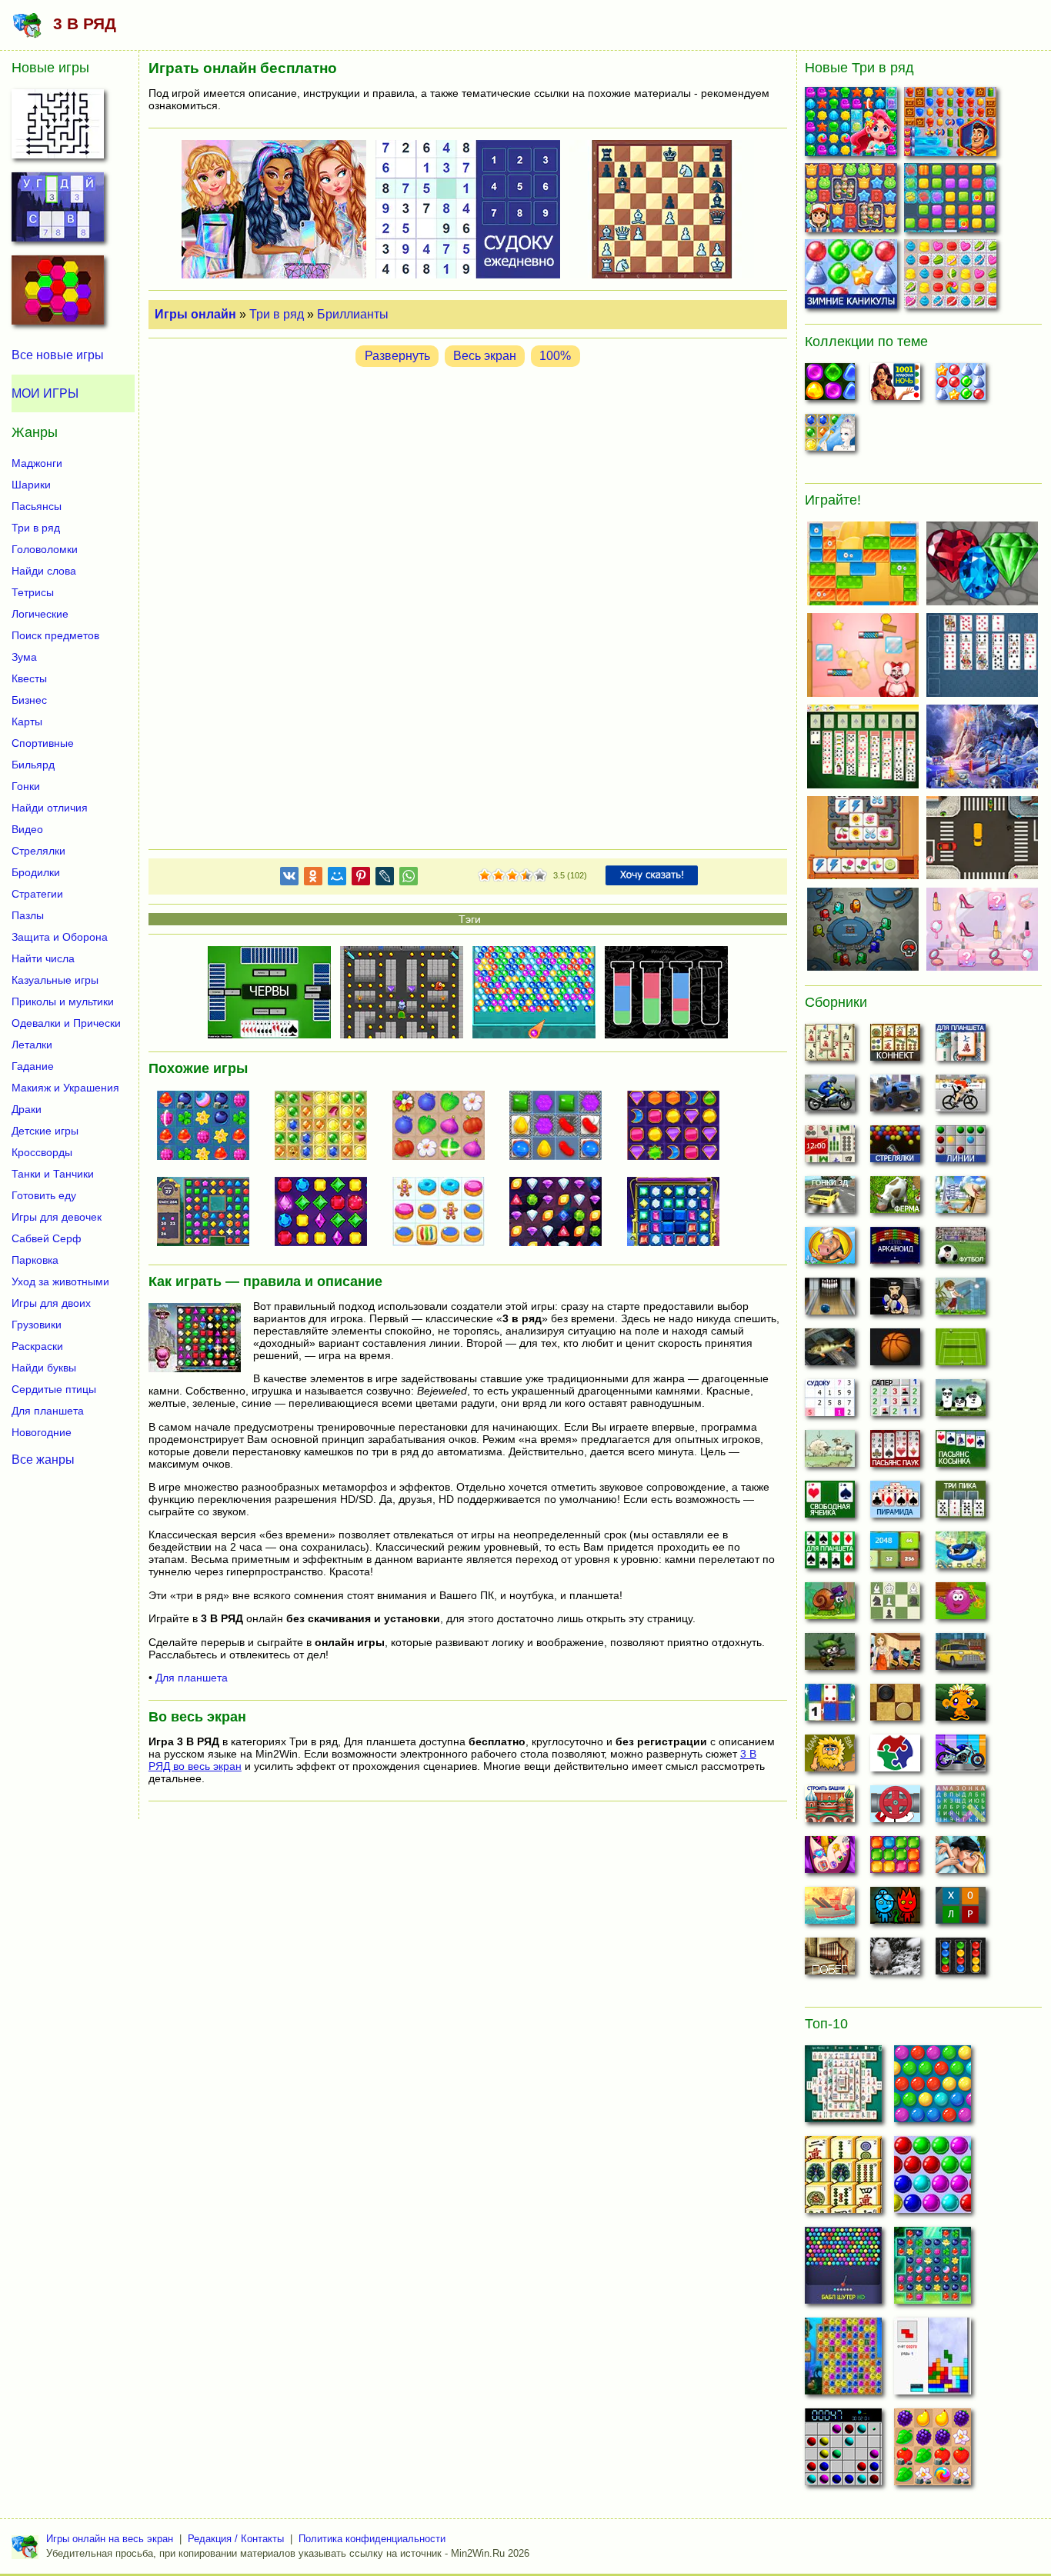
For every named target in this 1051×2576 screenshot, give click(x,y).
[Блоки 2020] (895, 1859)
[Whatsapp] (409, 879)
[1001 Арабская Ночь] (895, 386)
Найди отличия (50, 808)
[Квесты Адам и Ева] (830, 1758)
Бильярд (33, 765)
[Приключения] (895, 1961)
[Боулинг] (830, 1301)
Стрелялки (38, 851)
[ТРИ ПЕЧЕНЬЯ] (445, 1213)
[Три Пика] (961, 1504)
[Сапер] (895, 1402)
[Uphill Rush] (961, 1555)
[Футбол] (961, 1250)
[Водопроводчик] (895, 1808)
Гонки (26, 786)
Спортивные (43, 743)
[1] (485, 876)
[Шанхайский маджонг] (830, 1047)
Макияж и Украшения (65, 1088)
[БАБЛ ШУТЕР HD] (843, 2270)
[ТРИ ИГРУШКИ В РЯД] (952, 201)
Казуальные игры (55, 980)
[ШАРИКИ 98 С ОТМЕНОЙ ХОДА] (843, 2451)
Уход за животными (60, 1281)
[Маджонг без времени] (830, 1148)
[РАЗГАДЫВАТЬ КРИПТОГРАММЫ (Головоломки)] (58, 212)
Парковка (35, 1260)
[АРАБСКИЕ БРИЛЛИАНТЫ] (679, 1127)
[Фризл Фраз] (961, 1605)
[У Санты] (961, 386)
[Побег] (830, 1961)
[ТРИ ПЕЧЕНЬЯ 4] (952, 277)
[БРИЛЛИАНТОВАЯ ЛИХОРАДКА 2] (562, 1213)
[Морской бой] (830, 1910)
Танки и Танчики (53, 1174)
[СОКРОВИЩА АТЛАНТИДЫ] (843, 2361)
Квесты (29, 678)
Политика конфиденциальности (372, 2539)
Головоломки (45, 549)
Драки (27, 1109)
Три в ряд (277, 314)
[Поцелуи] (961, 1859)
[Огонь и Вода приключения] (895, 1910)
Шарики (31, 485)
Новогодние (42, 1432)
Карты (27, 721)
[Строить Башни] (830, 1808)
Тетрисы (33, 592)
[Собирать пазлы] (895, 1758)
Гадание (33, 1066)
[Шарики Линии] (961, 1148)
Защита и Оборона (60, 937)
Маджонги (37, 463)
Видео (27, 829)
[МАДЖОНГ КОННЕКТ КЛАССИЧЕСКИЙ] (843, 2179)
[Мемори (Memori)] (830, 1707)
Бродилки (36, 872)
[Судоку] (830, 1402)
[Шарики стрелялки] (895, 1148)
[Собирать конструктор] (961, 1758)
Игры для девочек (57, 1217)
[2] (492, 876)
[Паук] (895, 1453)
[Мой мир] (337, 879)
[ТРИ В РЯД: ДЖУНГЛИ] (445, 1127)
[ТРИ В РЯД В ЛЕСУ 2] (209, 1127)
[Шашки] (895, 1707)
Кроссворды (42, 1152)
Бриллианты (353, 314)
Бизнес (29, 700)
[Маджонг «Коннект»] (895, 1047)
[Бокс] (895, 1301)
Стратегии (37, 894)
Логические (40, 614)
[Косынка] (961, 1453)
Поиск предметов (55, 635)
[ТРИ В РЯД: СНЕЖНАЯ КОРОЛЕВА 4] (327, 1127)
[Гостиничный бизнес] (961, 1199)
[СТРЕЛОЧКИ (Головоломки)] (58, 128)
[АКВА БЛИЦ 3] (853, 125)
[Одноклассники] (313, 879)
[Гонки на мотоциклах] (830, 1098)
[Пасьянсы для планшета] (830, 1555)
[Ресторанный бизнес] (830, 1250)
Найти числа (43, 958)
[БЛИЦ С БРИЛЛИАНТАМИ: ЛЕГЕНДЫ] (209, 1213)
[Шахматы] (895, 1605)
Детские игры (45, 1131)
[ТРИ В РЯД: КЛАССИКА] (679, 1213)
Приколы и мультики (63, 1001)
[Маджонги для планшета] (961, 1047)
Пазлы (28, 915)
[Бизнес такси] (961, 1656)
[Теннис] (961, 1351)
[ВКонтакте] (289, 879)
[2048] (895, 1555)
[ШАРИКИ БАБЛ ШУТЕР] (933, 2088)
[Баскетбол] (895, 1351)
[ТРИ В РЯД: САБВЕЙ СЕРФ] (853, 201)
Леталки (32, 1045)
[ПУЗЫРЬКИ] (933, 2179)
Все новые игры (58, 355)
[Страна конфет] (830, 386)
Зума (24, 657)
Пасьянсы (37, 506)
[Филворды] (961, 1808)
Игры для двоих (51, 1303)
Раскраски (37, 1346)
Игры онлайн (195, 314)
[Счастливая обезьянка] (961, 1707)
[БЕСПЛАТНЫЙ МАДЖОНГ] (843, 2088)
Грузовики (37, 1325)
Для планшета (192, 1678)
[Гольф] (961, 1301)
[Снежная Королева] (830, 437)
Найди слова (44, 571)
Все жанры (43, 1459)
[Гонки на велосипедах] (961, 1098)
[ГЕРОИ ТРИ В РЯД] (952, 125)
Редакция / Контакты (236, 2539)
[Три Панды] (961, 1402)
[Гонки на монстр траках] (895, 1098)
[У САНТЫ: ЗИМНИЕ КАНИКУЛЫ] (853, 277)
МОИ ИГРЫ (45, 393)
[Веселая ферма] (895, 1199)
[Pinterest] (361, 879)
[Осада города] (830, 1656)
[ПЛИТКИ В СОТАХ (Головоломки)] (58, 295)
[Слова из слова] (961, 1910)
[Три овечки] (830, 1453)
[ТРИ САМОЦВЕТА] (327, 1213)
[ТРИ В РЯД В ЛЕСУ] (933, 2270)
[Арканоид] (895, 1250)
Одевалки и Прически (66, 1023)
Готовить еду (44, 1195)
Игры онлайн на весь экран (110, 2539)
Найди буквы (44, 1368)
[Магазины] (895, 1656)
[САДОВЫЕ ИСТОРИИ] (933, 2451)
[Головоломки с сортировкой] (961, 1961)
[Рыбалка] (830, 1351)
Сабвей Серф (47, 1238)
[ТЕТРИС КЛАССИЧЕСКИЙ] (933, 2361)
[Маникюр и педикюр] (830, 1859)
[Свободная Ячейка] (830, 1504)
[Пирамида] (895, 1504)
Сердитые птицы (54, 1389)
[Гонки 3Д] (830, 1199)
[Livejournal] (385, 879)
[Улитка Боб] (830, 1605)
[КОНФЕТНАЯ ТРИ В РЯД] (562, 1127)
